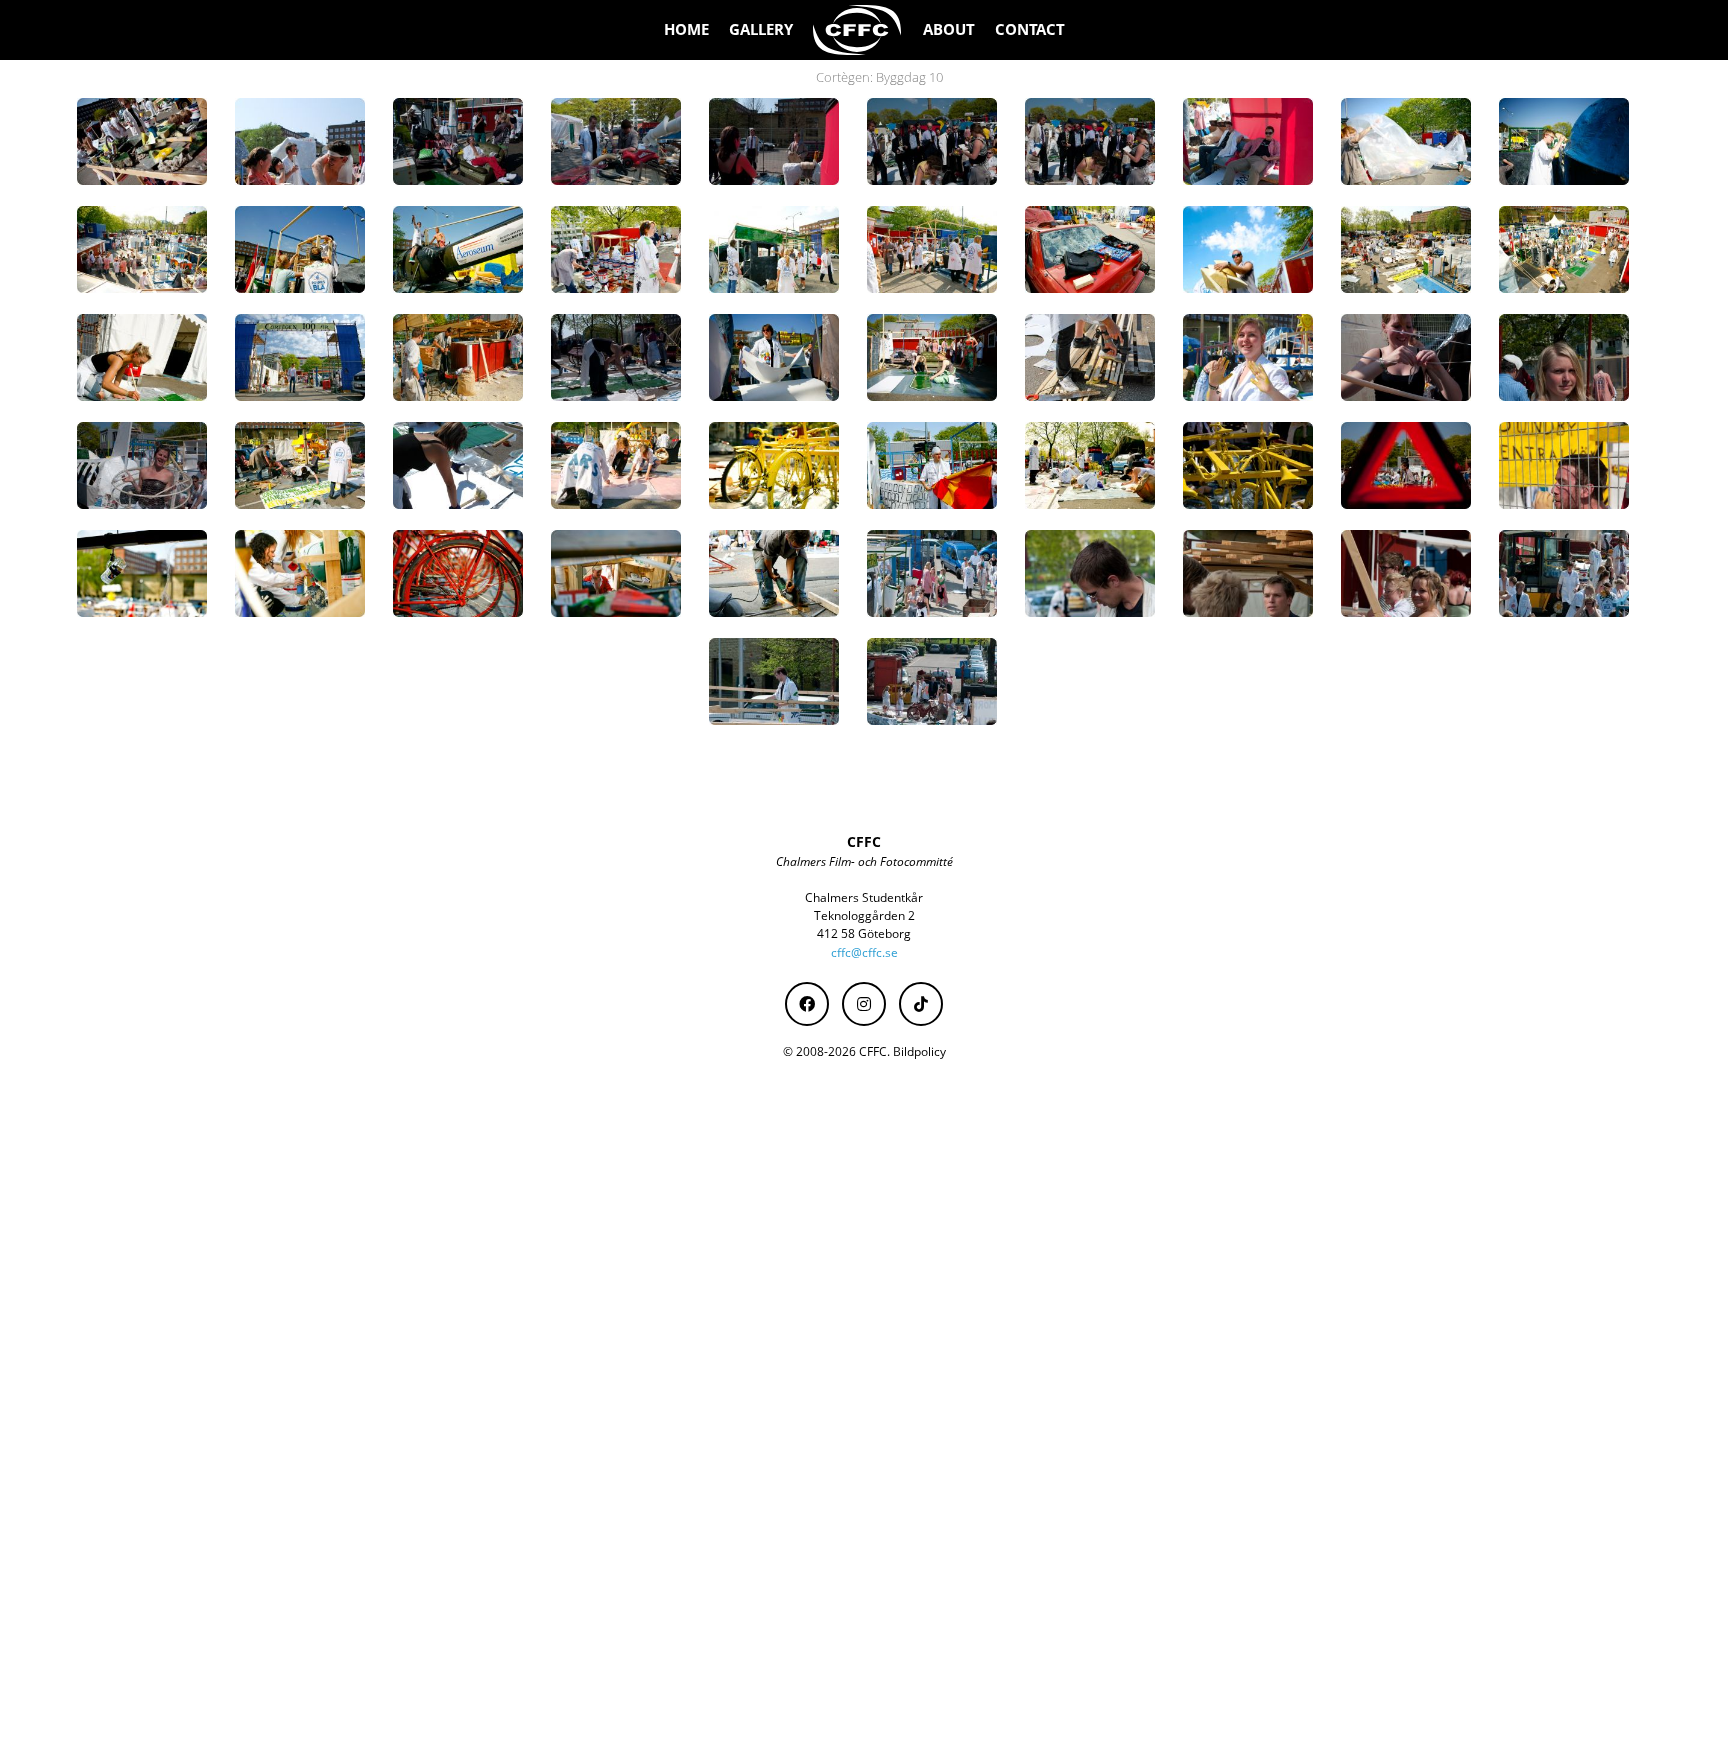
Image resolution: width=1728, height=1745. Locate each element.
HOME (686, 29)
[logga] (858, 30)
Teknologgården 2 (864, 915)
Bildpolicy (919, 1051)
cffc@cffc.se (864, 952)
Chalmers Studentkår (864, 897)
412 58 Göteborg (864, 933)
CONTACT (1030, 29)
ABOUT (949, 29)
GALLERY (761, 29)
